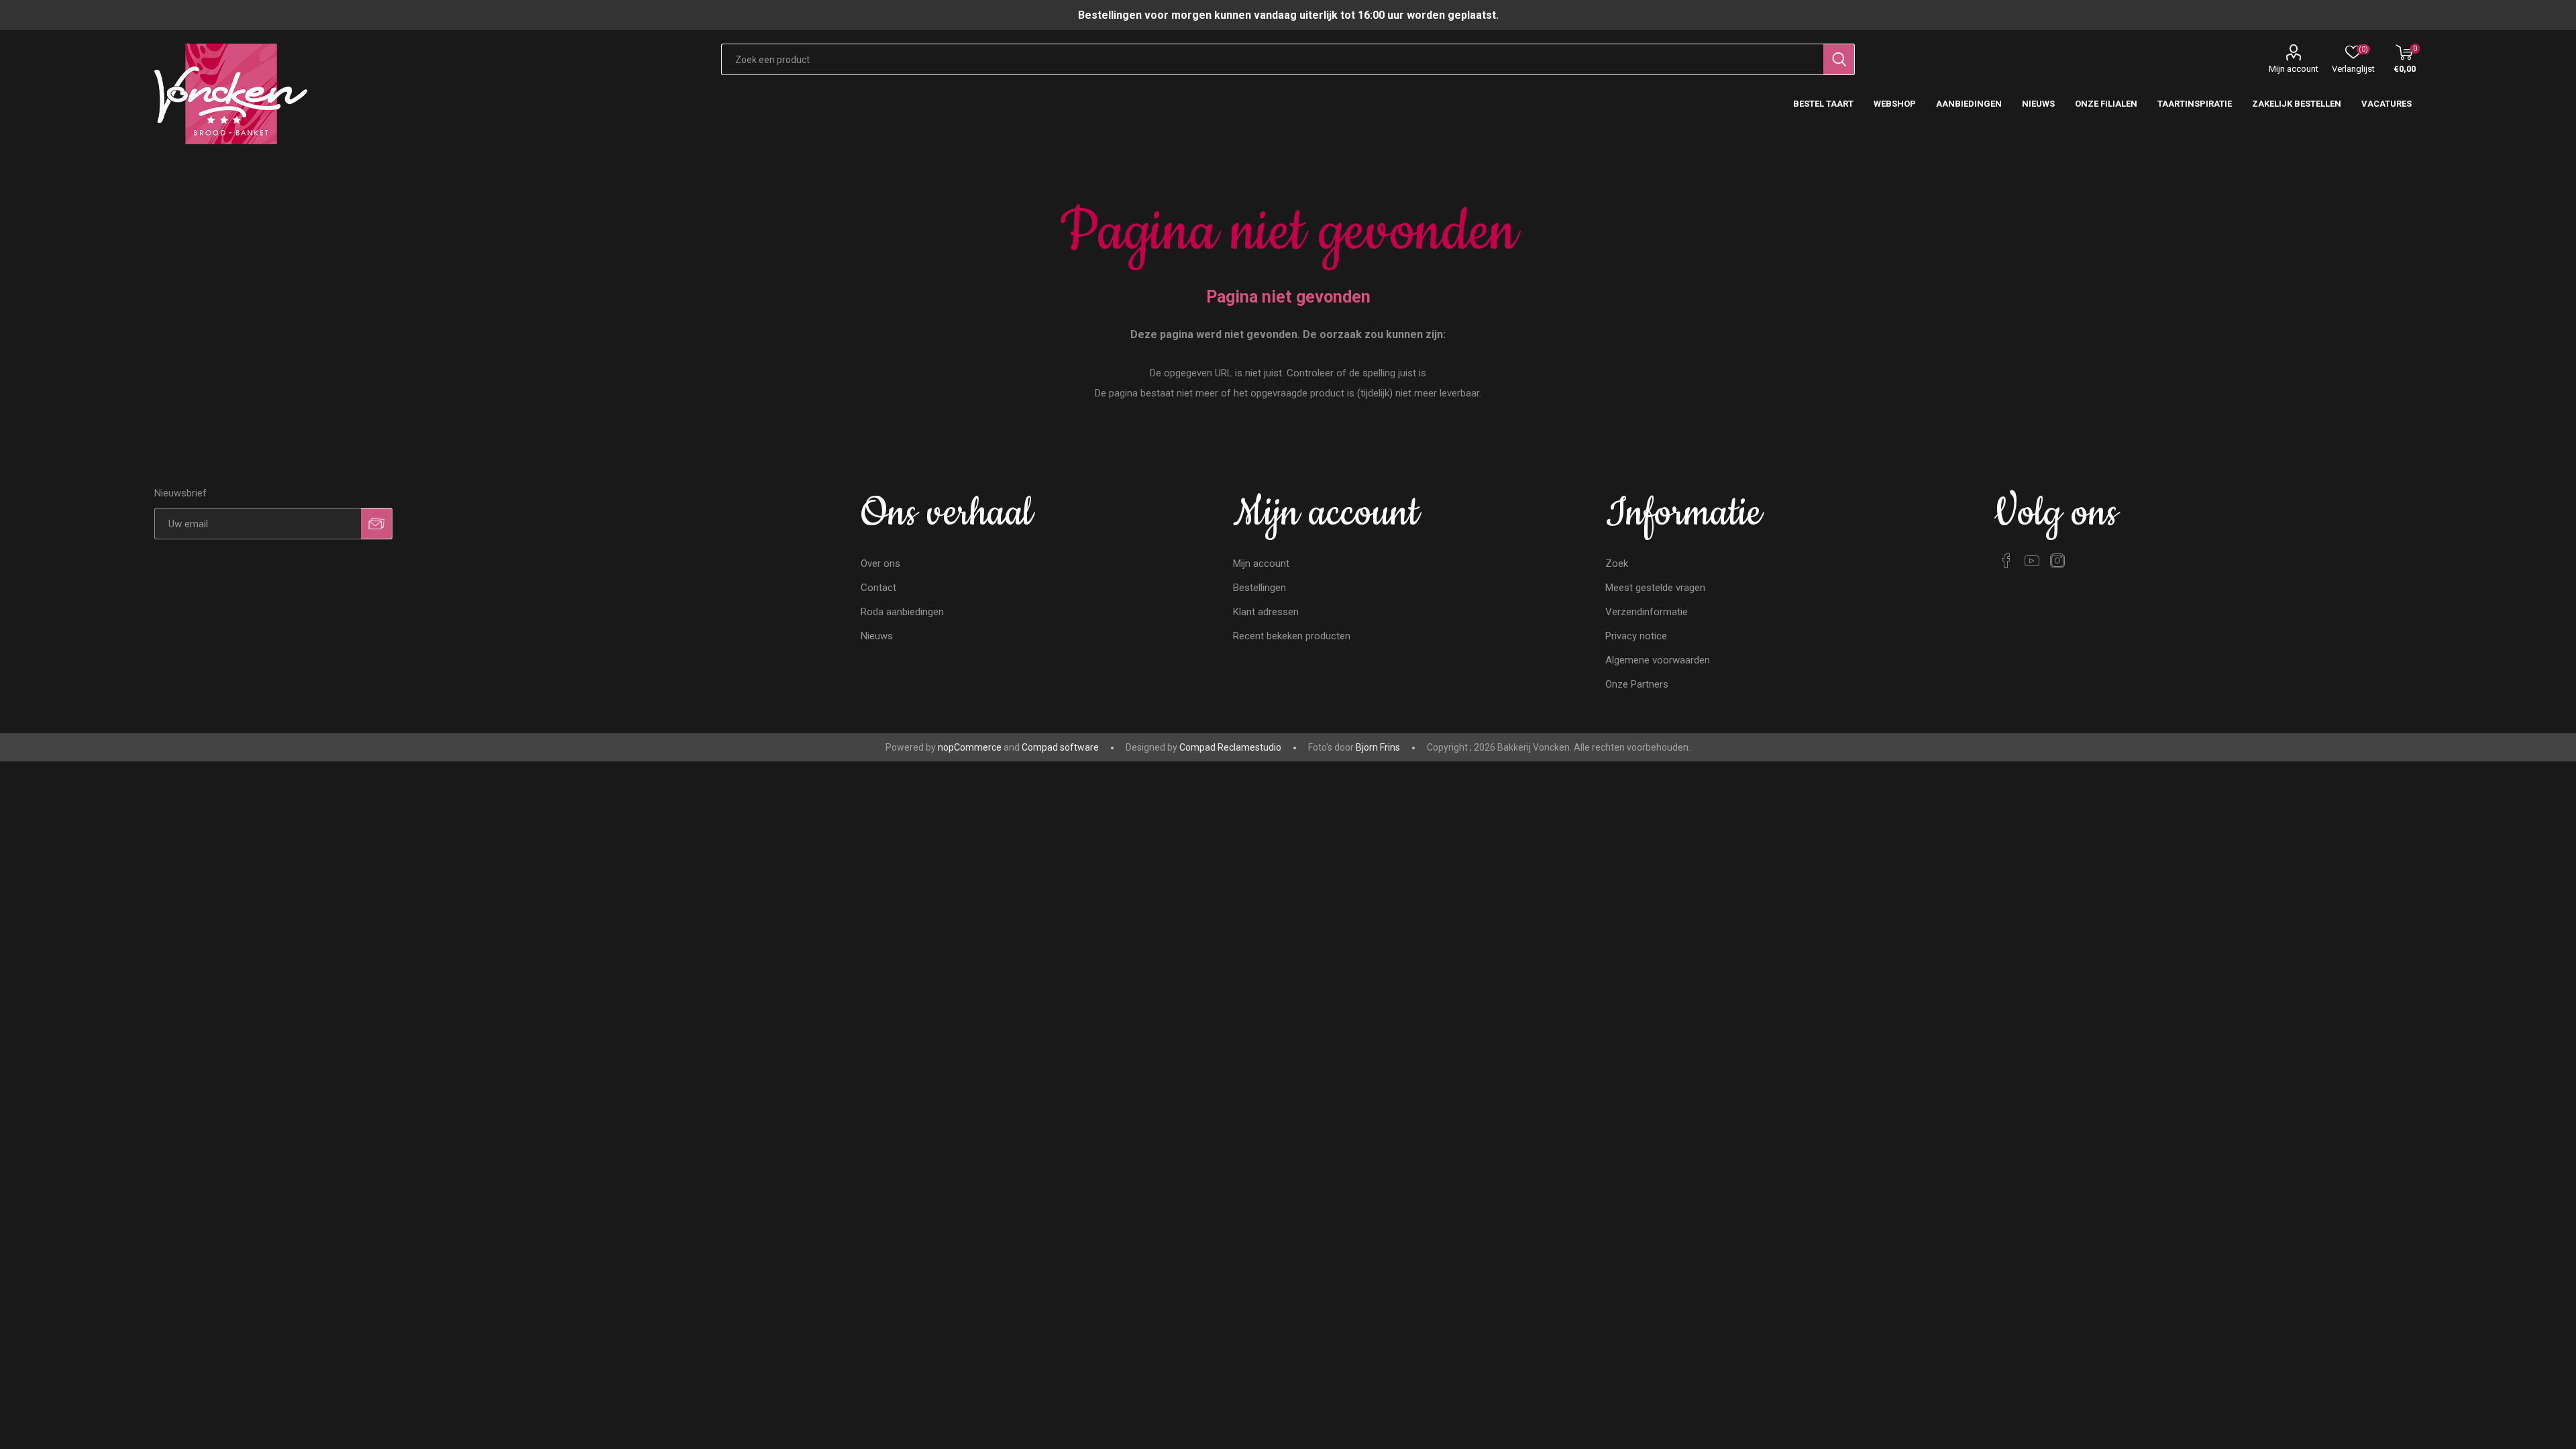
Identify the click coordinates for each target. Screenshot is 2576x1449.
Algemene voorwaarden (1658, 660)
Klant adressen (1266, 612)
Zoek (1617, 563)
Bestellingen (1259, 588)
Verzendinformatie (1647, 612)
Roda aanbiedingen (902, 612)
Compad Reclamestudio (1230, 747)
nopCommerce (970, 747)
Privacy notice (1636, 636)
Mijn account (2294, 69)
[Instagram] (2057, 561)
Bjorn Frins (1378, 747)
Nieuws (877, 636)
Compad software (1060, 747)
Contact (878, 588)
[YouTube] (2032, 561)
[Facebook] (2006, 561)
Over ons (880, 563)
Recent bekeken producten (1292, 636)
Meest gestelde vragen (1655, 588)
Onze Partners (1637, 684)
